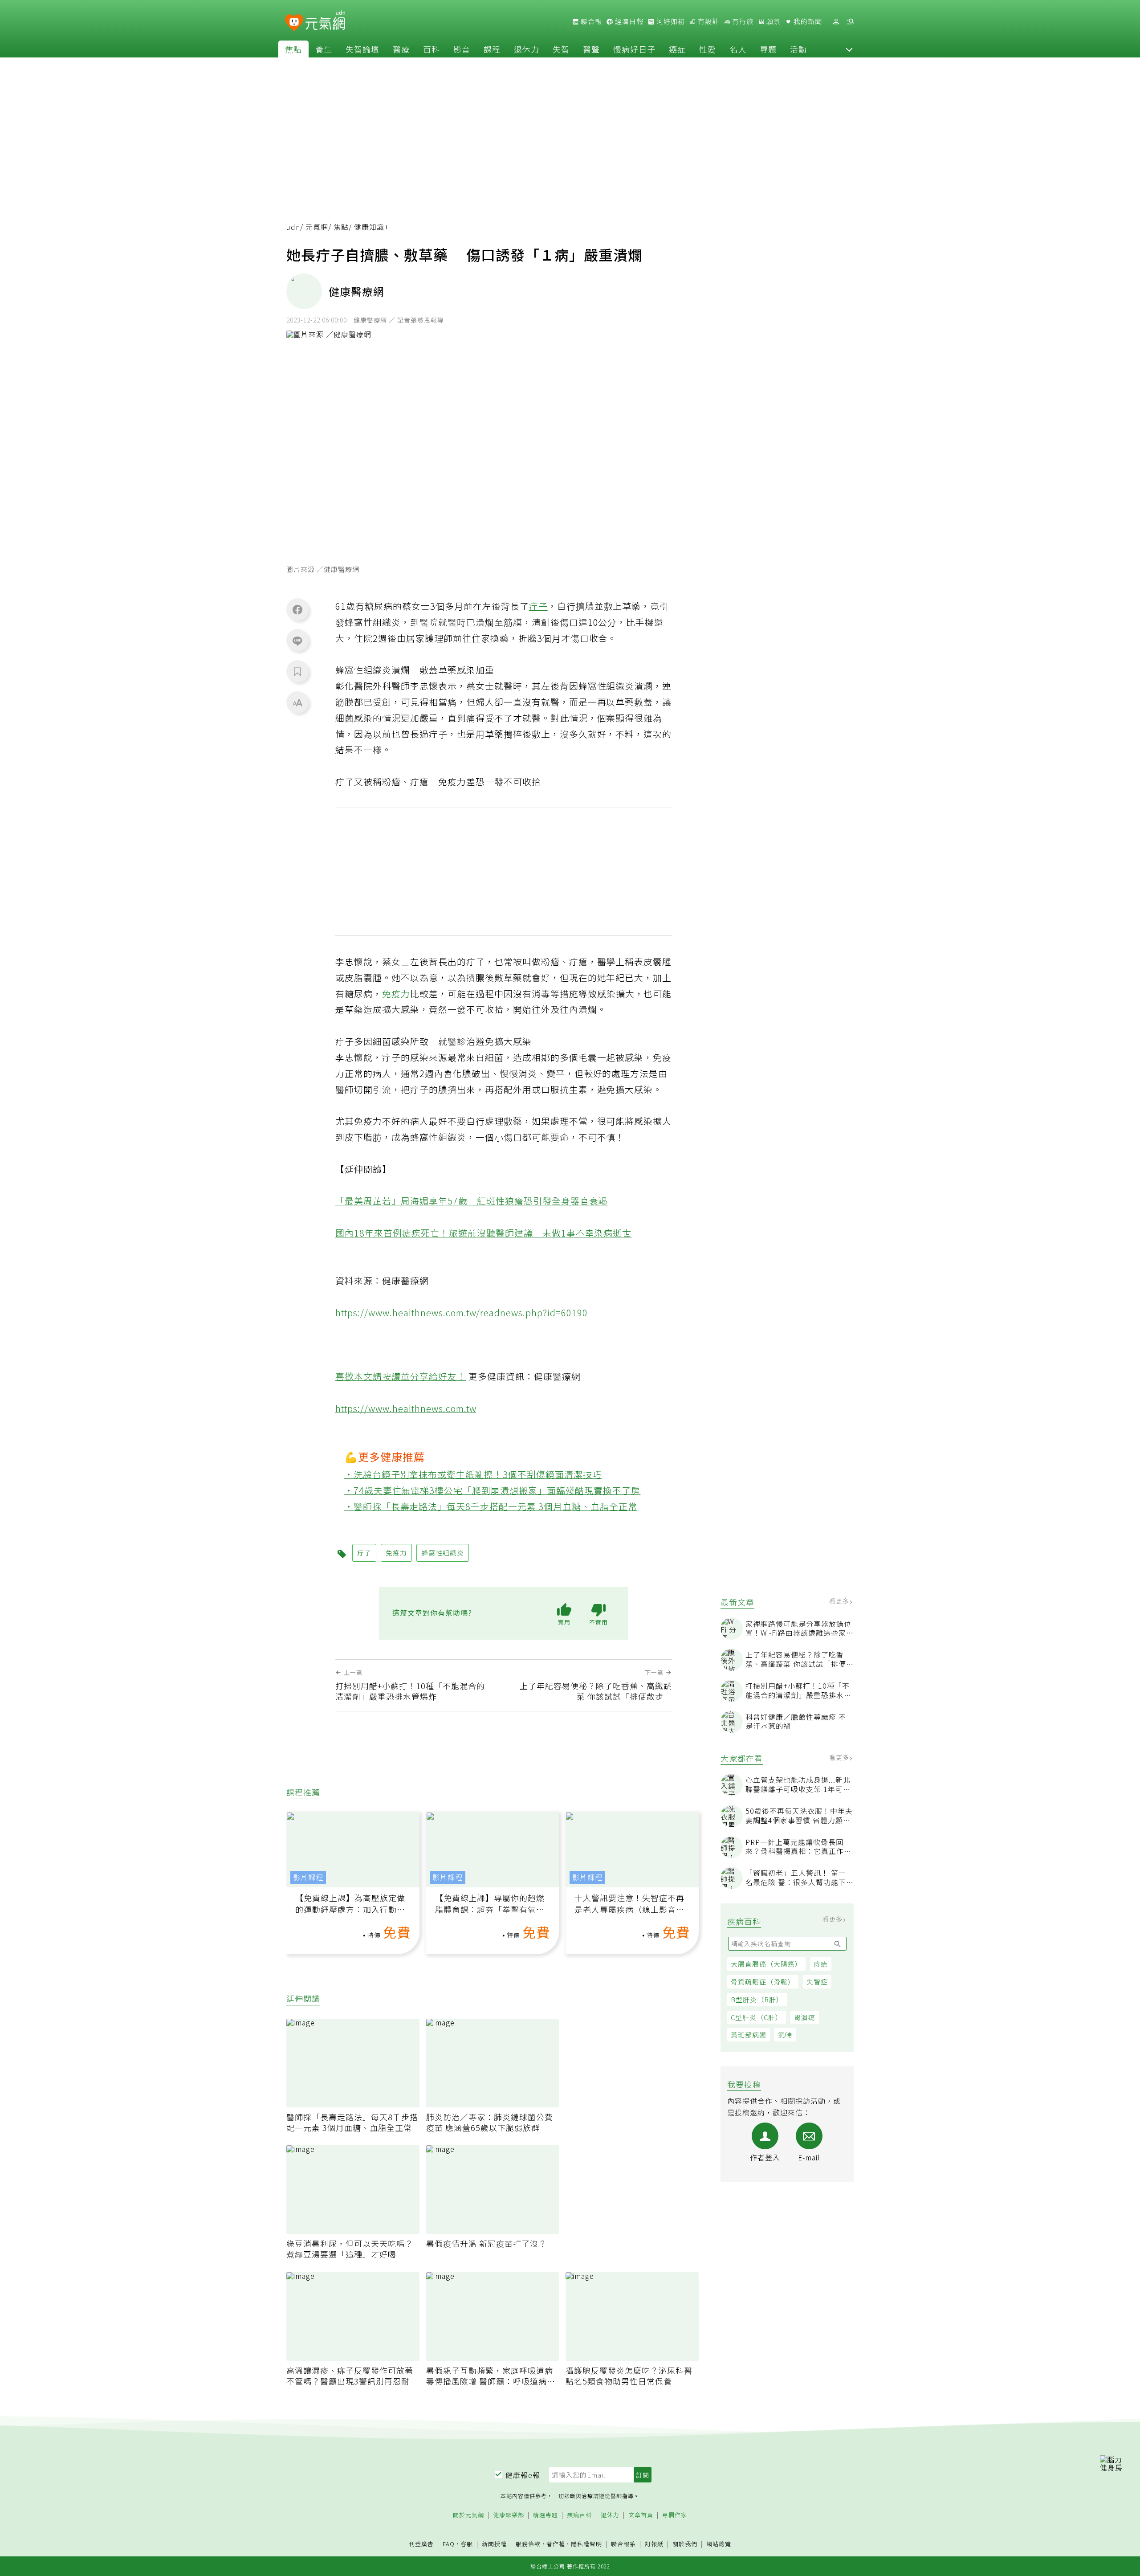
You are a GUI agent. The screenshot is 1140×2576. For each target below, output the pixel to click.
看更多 (840, 1601)
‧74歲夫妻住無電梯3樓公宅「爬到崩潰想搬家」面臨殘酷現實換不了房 (493, 1490)
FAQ (449, 2544)
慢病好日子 (634, 49)
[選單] (850, 22)
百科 (432, 49)
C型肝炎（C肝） (757, 2017)
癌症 (677, 49)
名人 (738, 49)
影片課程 (308, 1877)
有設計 (708, 21)
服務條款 (528, 2544)
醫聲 (591, 49)
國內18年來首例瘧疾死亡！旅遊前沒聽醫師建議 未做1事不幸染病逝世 (484, 1233)
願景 (773, 21)
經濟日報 (628, 21)
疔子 (538, 606)
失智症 (817, 1982)
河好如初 (670, 21)
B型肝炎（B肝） (757, 1999)
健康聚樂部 (509, 2515)
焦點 (293, 49)
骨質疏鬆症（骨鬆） (763, 1982)
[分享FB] (297, 609)
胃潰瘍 (805, 2017)
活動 (798, 49)
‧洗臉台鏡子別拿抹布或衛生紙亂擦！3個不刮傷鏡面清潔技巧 (473, 1474)
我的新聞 (807, 21)
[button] (849, 49)
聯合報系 (623, 2544)
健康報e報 (523, 2475)
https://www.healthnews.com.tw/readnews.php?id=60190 (462, 1312)
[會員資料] (836, 22)
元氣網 (317, 227)
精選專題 (546, 2515)
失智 (561, 49)
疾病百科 (579, 2515)
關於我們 (685, 2544)
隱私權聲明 (586, 2544)
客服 (467, 2544)
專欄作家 (675, 2515)
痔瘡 (821, 1964)
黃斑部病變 (749, 2035)
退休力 (527, 49)
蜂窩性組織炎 (443, 1553)
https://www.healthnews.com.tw (406, 1408)
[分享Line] (297, 641)
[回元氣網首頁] (325, 21)
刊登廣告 (421, 2544)
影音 (462, 49)
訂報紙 (654, 2544)
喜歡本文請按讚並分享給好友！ (401, 1376)
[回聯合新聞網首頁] (294, 23)
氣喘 (785, 2035)
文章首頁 (641, 2515)
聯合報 (590, 21)
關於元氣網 (468, 2515)
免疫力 (396, 994)
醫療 (401, 49)
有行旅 (742, 21)
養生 (324, 49)
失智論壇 (362, 49)
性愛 (708, 49)
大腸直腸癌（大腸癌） (766, 1964)
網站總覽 (719, 2544)
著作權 (556, 2544)
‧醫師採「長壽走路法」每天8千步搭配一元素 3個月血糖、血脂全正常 (491, 1506)
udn (293, 227)
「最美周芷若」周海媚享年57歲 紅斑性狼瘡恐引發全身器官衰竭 (472, 1201)
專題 (768, 49)
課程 (492, 49)
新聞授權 (494, 2544)
